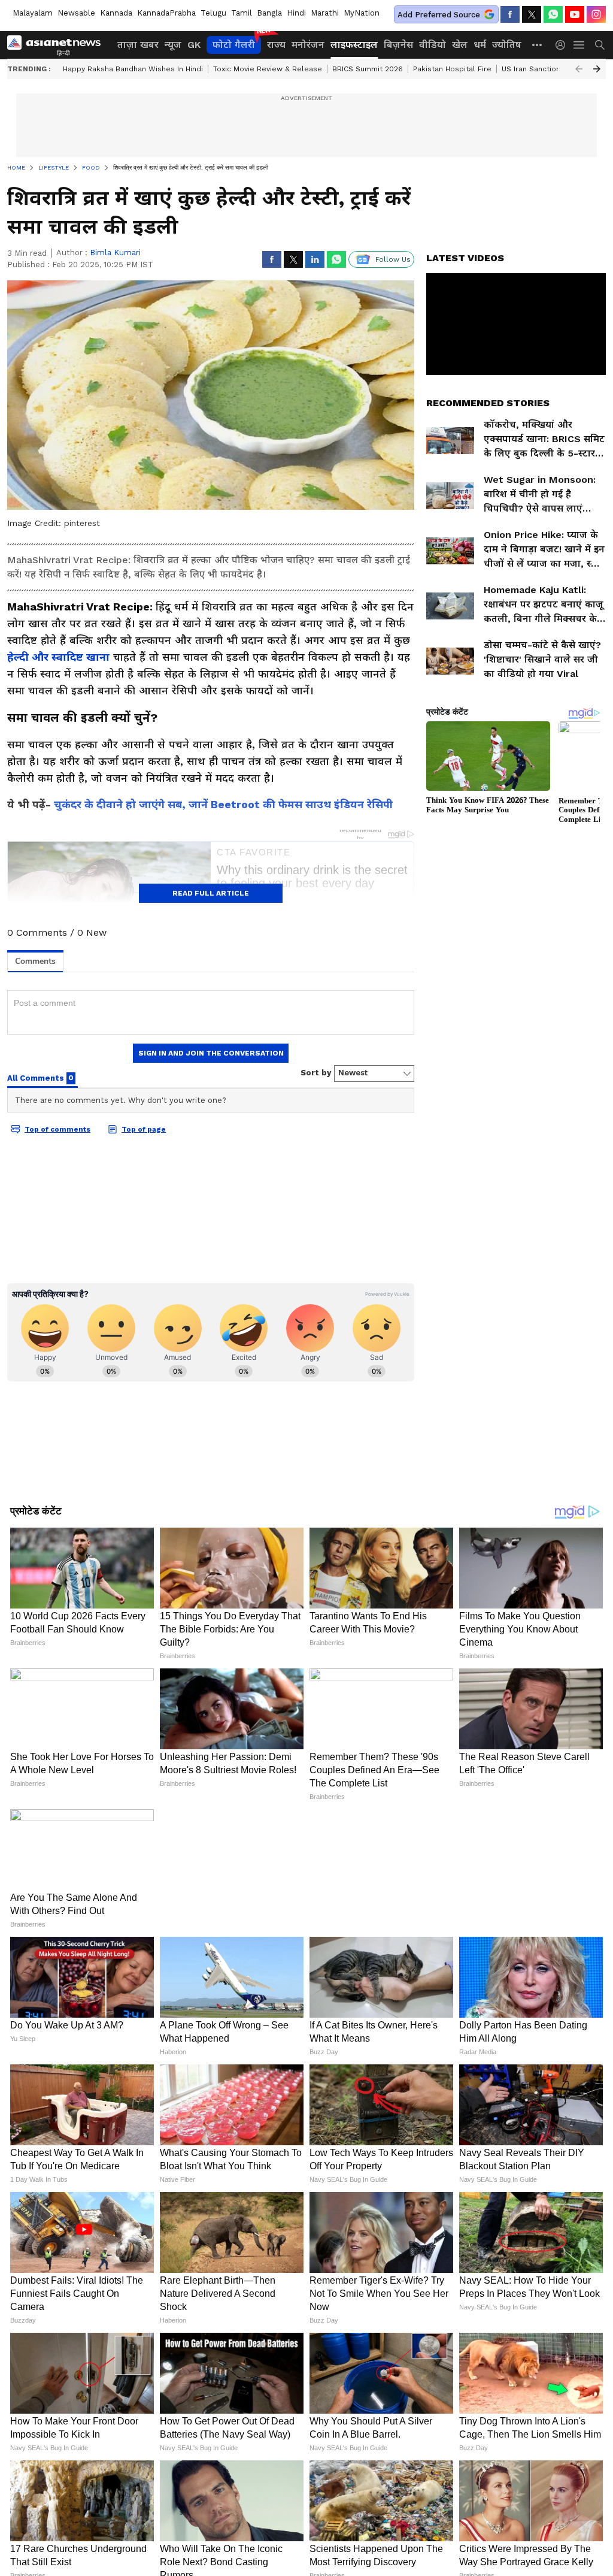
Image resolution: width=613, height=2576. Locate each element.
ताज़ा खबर (138, 45)
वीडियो (433, 45)
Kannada (116, 13)
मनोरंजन (308, 45)
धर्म (480, 45)
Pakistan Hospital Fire (452, 69)
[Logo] (58, 45)
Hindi (296, 13)
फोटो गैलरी (234, 45)
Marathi (325, 13)
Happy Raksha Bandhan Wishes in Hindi (133, 69)
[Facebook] (510, 14)
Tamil (242, 13)
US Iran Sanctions (533, 69)
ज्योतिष (507, 45)
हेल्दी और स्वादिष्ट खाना (58, 657)
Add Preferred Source (439, 15)
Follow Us (393, 259)
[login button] (563, 45)
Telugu (213, 13)
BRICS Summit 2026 (368, 69)
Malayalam (33, 13)
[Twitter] (532, 14)
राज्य (276, 45)
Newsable (76, 13)
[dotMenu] (538, 45)
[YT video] (575, 14)
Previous (579, 69)
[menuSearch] (600, 45)
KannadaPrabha (166, 13)
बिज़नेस (398, 45)
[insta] (596, 14)
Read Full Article (211, 893)
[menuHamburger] (579, 45)
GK (194, 45)
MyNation (362, 13)
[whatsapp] (553, 14)
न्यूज (173, 45)
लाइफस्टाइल (354, 45)
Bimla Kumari (115, 253)
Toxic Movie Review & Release (268, 69)
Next (597, 69)
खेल (460, 45)
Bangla (269, 13)
